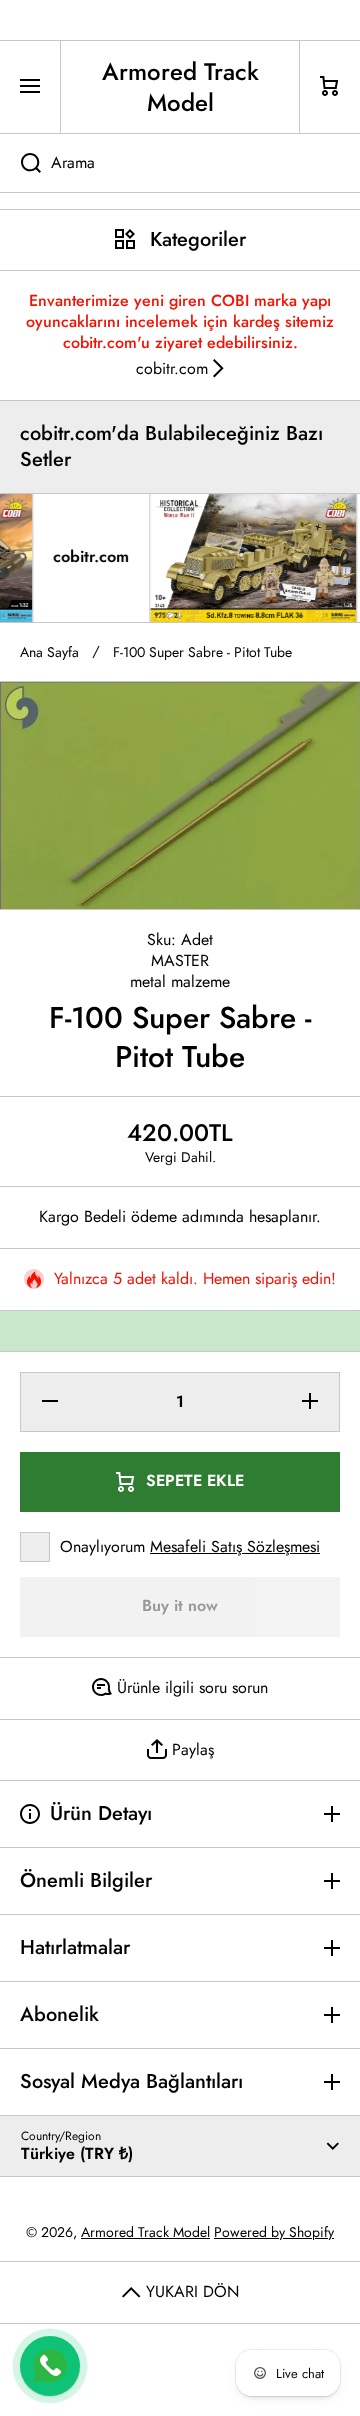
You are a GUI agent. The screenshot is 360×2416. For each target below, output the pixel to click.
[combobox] (180, 163)
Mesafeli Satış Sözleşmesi (235, 1546)
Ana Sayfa (49, 652)
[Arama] (20, 163)
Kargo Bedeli (82, 1217)
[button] (330, 87)
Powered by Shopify (274, 2232)
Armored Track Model (145, 2232)
